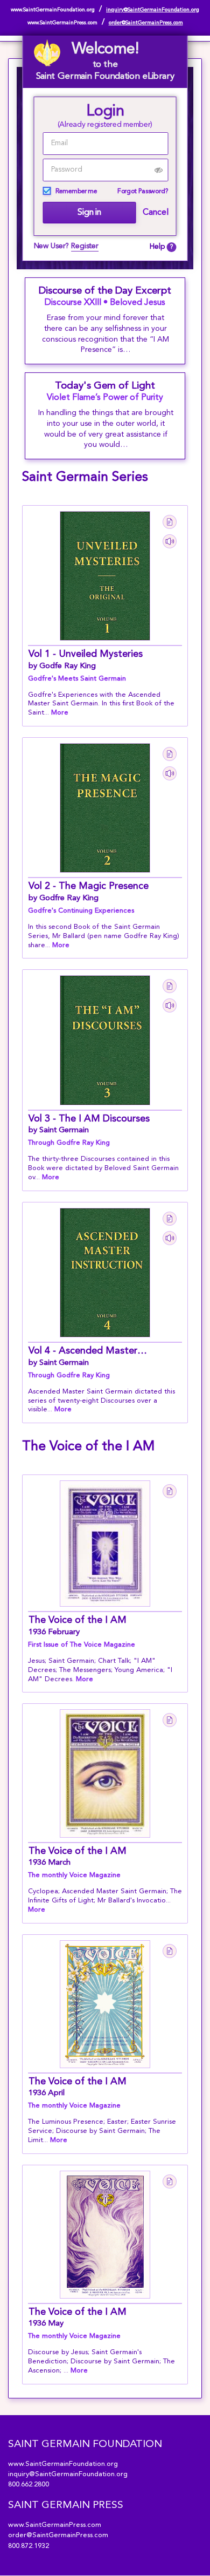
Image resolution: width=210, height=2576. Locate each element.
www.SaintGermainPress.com (62, 23)
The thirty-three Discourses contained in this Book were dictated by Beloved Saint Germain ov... (103, 1168)
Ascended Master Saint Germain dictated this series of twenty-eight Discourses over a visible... (101, 1401)
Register (85, 246)
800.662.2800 (29, 2485)
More (60, 713)
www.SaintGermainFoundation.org (53, 10)
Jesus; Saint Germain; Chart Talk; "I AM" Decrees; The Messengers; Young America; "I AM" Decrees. (100, 1670)
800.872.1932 (29, 2546)
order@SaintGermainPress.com (146, 23)
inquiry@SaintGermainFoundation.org (153, 10)
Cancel (155, 213)
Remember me (76, 192)
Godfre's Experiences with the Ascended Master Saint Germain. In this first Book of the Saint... (101, 704)
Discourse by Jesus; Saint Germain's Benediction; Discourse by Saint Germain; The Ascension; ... (101, 2361)
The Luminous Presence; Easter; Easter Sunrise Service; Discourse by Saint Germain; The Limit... (102, 2131)
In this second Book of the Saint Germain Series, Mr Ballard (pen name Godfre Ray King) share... (104, 936)
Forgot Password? (143, 192)
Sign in (89, 213)
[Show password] (159, 170)
